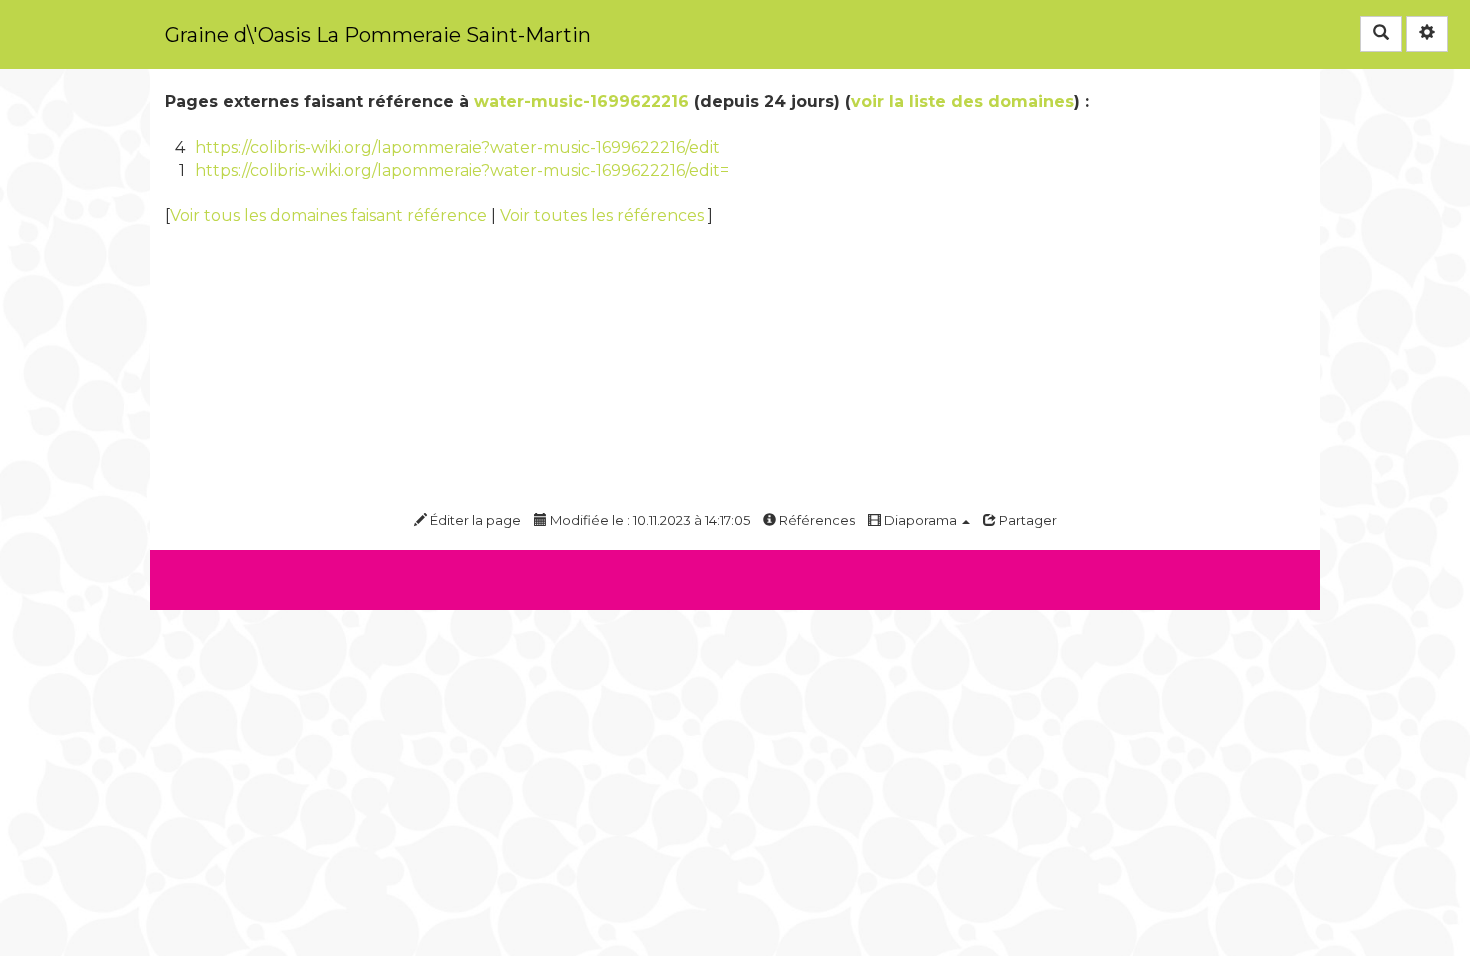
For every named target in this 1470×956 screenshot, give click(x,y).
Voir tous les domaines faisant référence (330, 215)
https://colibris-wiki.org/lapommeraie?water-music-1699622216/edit (457, 147)
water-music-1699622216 (581, 101)
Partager (1026, 520)
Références (815, 520)
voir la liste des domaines (962, 101)
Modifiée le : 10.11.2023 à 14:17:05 (648, 520)
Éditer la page (474, 520)
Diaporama (920, 520)
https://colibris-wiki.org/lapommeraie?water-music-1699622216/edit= (462, 170)
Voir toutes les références (604, 215)
